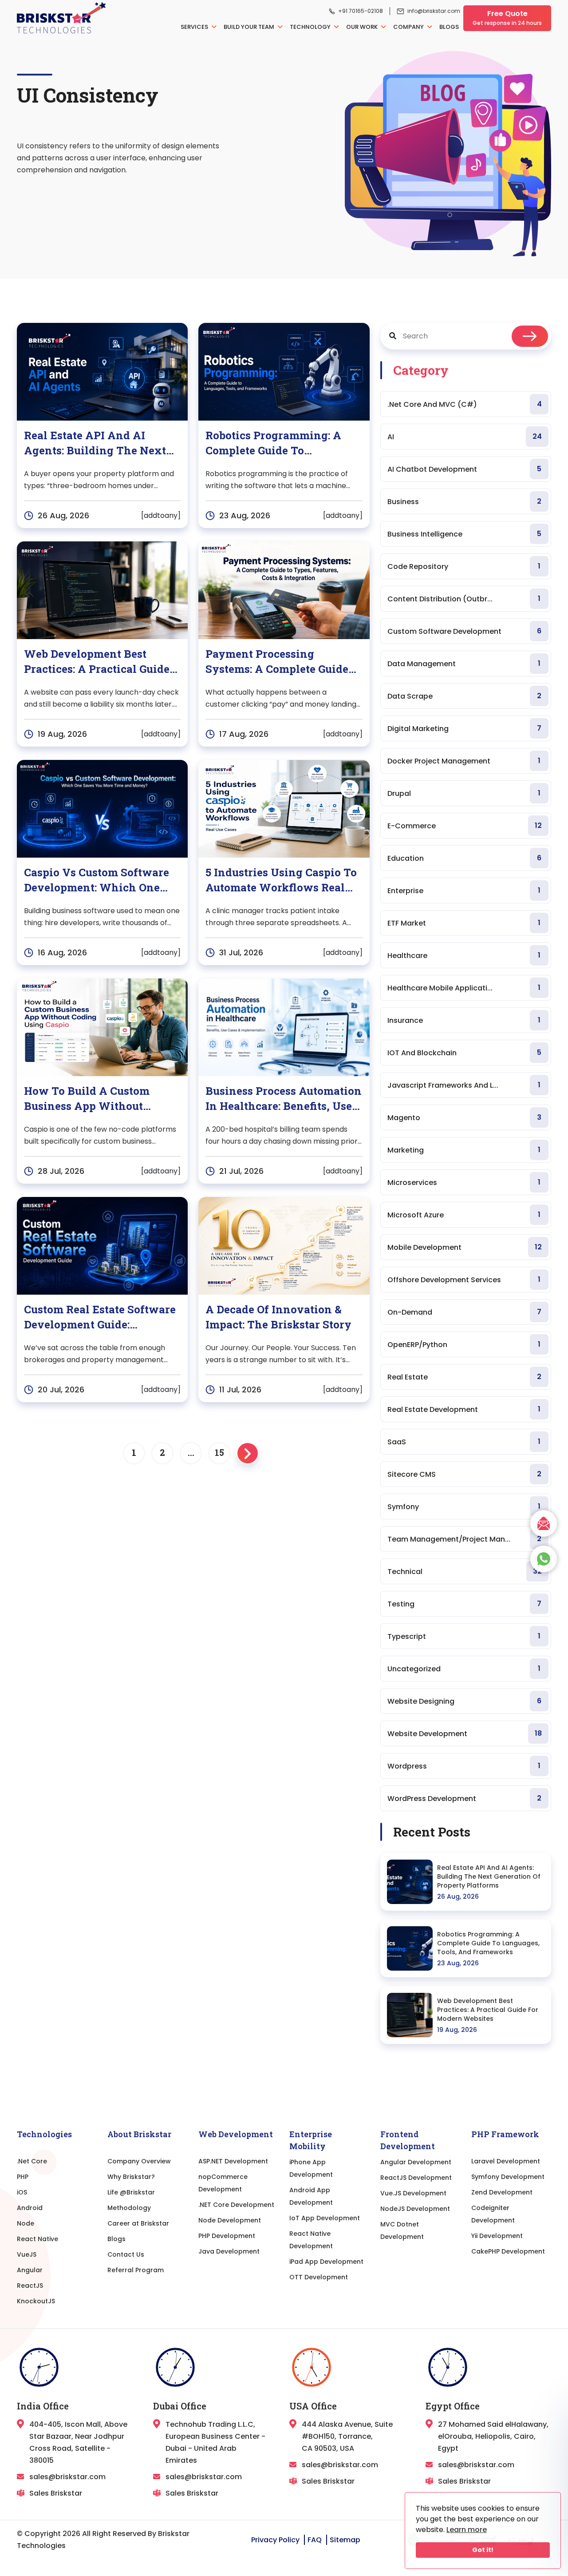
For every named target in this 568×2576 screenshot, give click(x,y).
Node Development (230, 2220)
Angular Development (416, 2162)
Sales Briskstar (56, 2493)
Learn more (467, 2530)
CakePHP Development (508, 2251)
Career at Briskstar (138, 2223)
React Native (37, 2239)
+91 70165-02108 (361, 11)
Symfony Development (508, 2177)
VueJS (27, 2254)
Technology (311, 27)
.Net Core (32, 2161)
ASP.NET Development (233, 2161)
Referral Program (136, 2270)
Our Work (363, 27)
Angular (30, 2270)
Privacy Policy (275, 2540)
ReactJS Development (416, 2178)
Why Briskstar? (131, 2177)
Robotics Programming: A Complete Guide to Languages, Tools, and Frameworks (488, 1943)
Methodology (129, 2208)
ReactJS (30, 2286)
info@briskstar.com (434, 11)
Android (30, 2208)
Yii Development (497, 2236)
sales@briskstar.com (67, 2477)
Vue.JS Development (413, 2193)
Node (26, 2223)
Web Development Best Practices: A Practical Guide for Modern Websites (488, 2010)
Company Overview (139, 2161)
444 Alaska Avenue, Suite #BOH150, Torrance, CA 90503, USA (347, 2436)
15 (219, 1452)
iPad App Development (326, 2262)
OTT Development (319, 2277)
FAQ (315, 2540)
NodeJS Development (415, 2209)
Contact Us (126, 2254)
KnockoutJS (36, 2301)
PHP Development (227, 2236)
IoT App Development (325, 2218)
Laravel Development (506, 2161)
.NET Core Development (236, 2205)
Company (409, 27)
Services (195, 27)
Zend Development (502, 2192)
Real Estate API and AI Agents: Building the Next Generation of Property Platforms (489, 1876)
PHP (23, 2177)
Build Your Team (250, 27)
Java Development (229, 2251)
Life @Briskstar (131, 2192)
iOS (22, 2192)
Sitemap (345, 2540)
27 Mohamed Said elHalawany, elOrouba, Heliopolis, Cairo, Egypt (493, 2436)
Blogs (449, 27)
